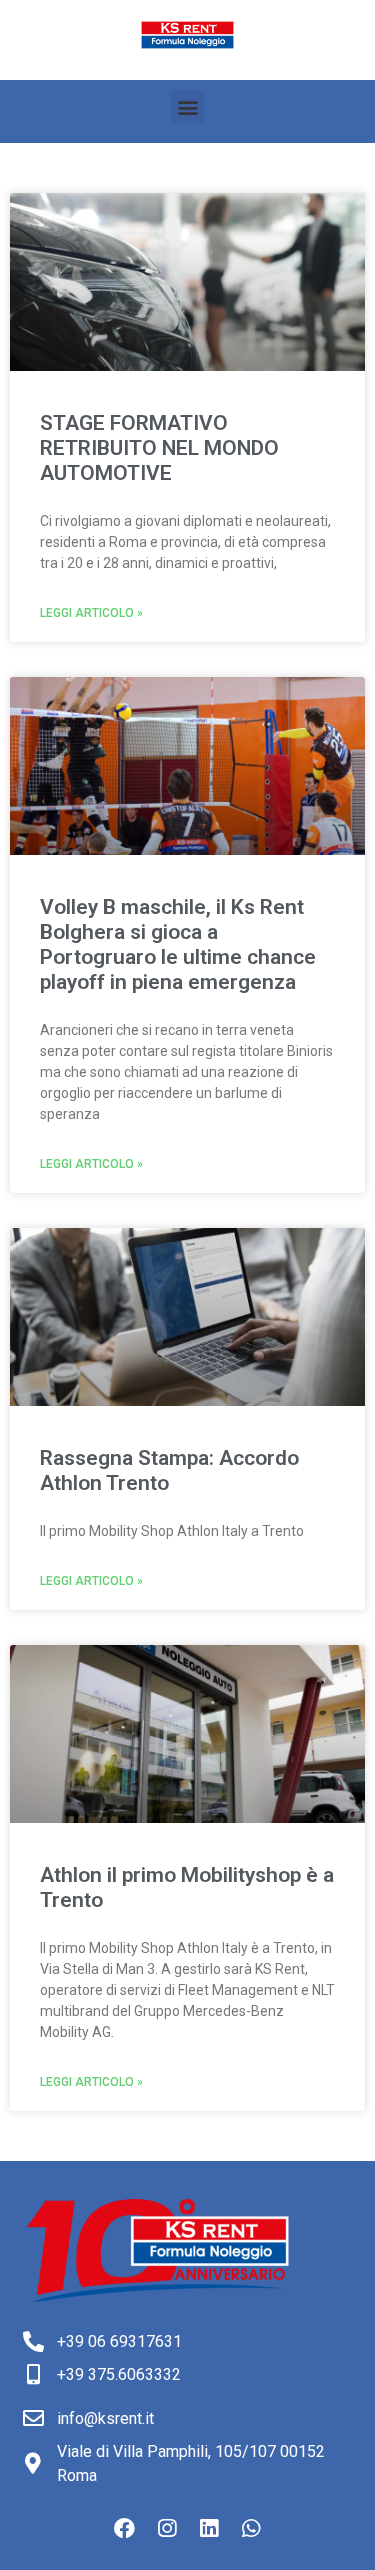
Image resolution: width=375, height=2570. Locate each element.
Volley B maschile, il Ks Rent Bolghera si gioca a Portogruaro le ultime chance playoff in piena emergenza (178, 945)
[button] (187, 106)
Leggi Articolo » (91, 613)
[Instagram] (167, 2529)
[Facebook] (125, 2529)
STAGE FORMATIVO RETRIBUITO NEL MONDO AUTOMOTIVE (159, 448)
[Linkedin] (209, 2529)
